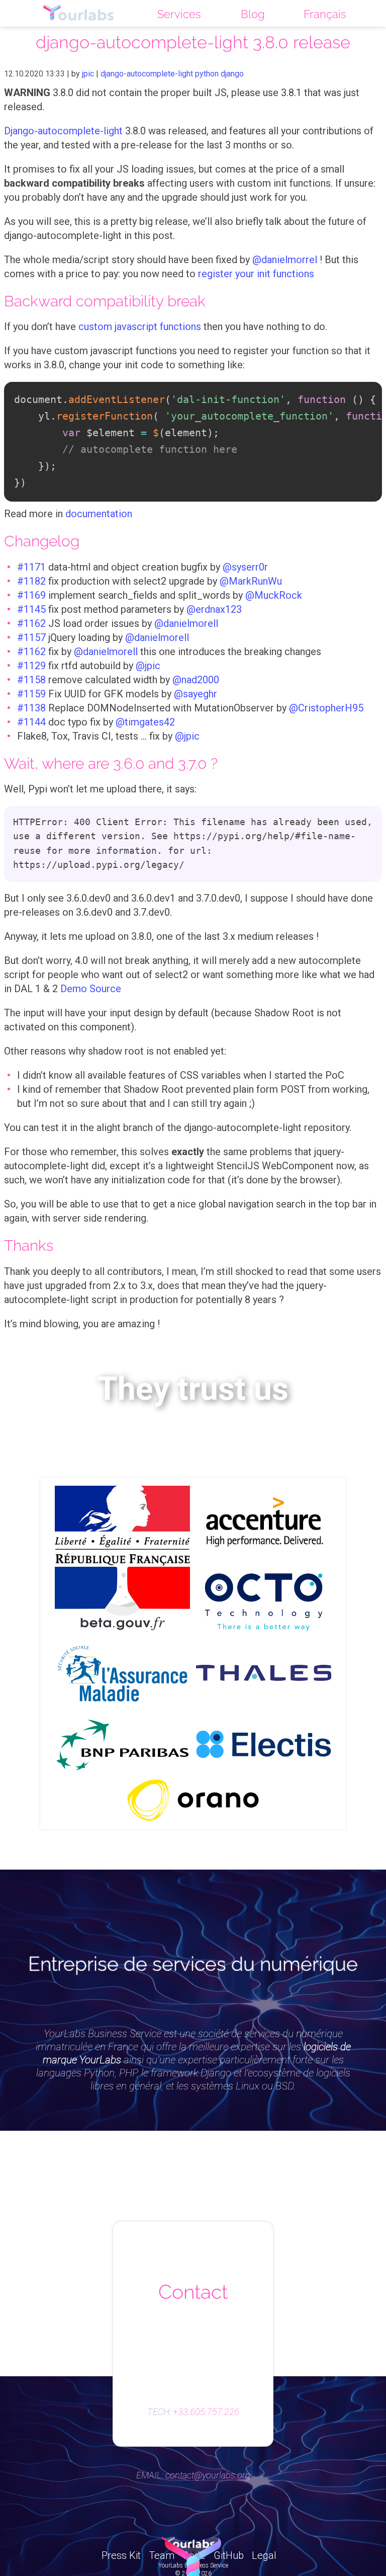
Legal (264, 2555)
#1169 (31, 595)
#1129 (31, 666)
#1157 (31, 637)
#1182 (31, 581)
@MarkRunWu (251, 581)
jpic (88, 74)
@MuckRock (274, 595)
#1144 (31, 722)
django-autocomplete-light (147, 74)
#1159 (31, 694)
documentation (99, 514)
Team (162, 2555)
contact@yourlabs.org (208, 2475)
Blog (253, 14)
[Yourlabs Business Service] (79, 13)
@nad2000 (196, 680)
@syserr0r (245, 567)
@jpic (148, 666)
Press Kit (121, 2555)
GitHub (229, 2555)
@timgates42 (145, 722)
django (232, 74)
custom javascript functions (140, 327)
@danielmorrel (285, 260)
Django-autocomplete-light (63, 131)
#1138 (31, 708)
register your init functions (256, 274)
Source (105, 989)
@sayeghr (196, 694)
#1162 (31, 623)
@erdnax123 (214, 609)
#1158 (31, 680)
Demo (74, 989)
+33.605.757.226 (206, 2412)
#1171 (31, 567)
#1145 (31, 609)
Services (179, 14)
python (207, 74)
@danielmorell (186, 623)
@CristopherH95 (326, 708)
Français (325, 14)
